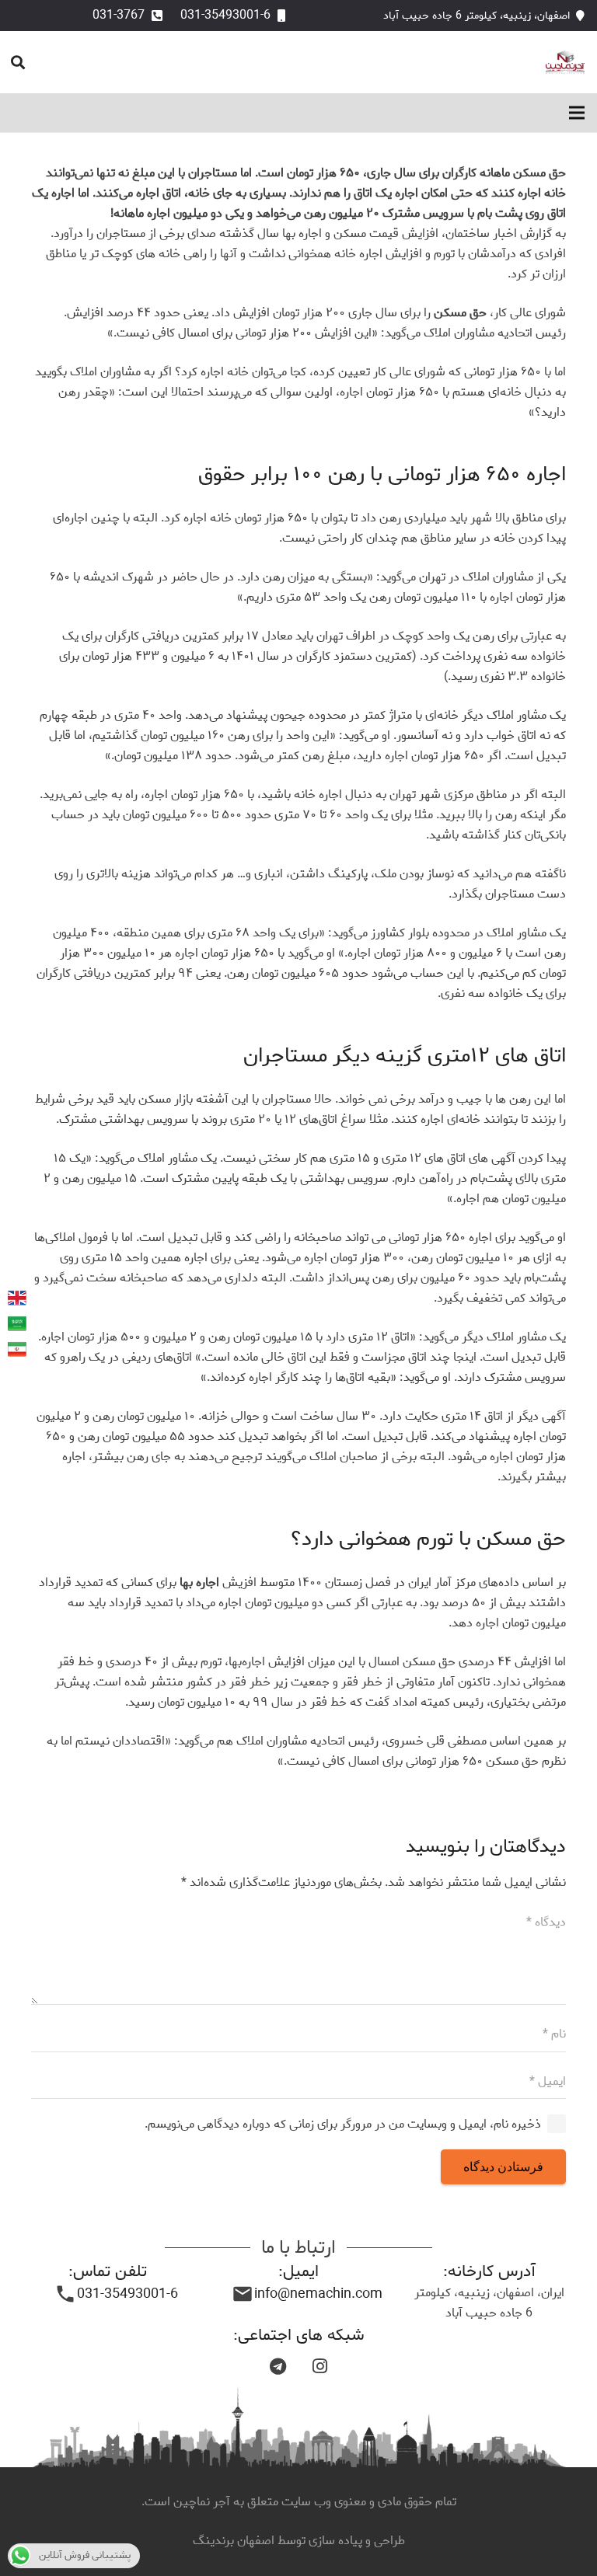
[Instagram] (319, 2366)
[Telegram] (278, 2366)
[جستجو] (18, 63)
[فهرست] (577, 113)
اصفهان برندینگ (235, 2541)
